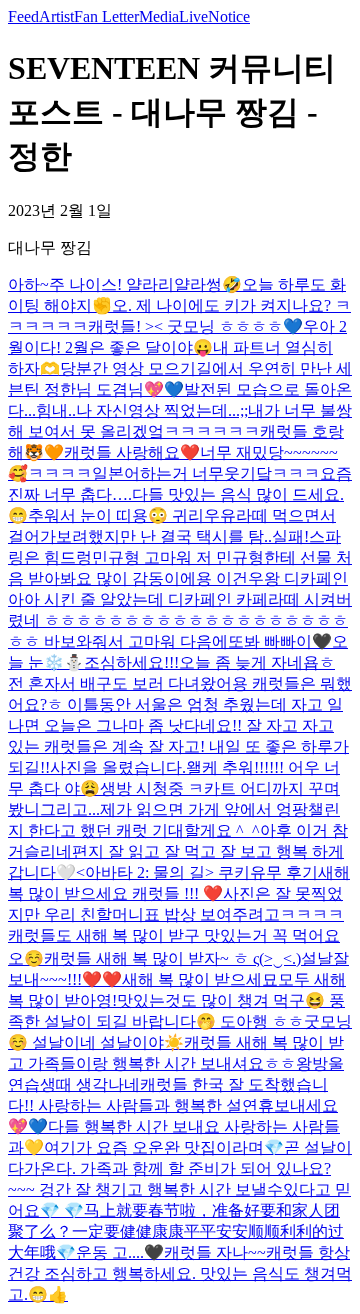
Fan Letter (106, 16)
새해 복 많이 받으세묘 (200, 979)
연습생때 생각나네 (74, 1084)
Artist (56, 16)
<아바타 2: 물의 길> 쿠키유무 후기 (197, 872)
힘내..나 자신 (82, 410)
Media (159, 16)
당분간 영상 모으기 (128, 368)
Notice (229, 16)
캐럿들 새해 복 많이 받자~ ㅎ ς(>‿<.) (172, 958)
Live (193, 16)
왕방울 (320, 1063)
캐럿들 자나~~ (215, 1252)
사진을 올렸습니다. (118, 767)
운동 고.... (110, 1252)
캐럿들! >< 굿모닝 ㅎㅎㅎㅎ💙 (195, 326)
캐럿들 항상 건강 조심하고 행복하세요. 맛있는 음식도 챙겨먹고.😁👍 (180, 1273)
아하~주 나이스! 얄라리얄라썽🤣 (125, 284)
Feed (23, 16)
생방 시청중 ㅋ (152, 788)
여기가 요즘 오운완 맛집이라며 (154, 1147)
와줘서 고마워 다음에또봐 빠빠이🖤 (204, 641)
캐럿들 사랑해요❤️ (132, 452)
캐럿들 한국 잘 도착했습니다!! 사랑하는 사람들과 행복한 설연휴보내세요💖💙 (173, 1105)
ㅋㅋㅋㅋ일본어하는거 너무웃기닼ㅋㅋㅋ (174, 473)
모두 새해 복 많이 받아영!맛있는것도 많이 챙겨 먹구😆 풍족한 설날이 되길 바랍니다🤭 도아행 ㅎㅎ (177, 1000)
